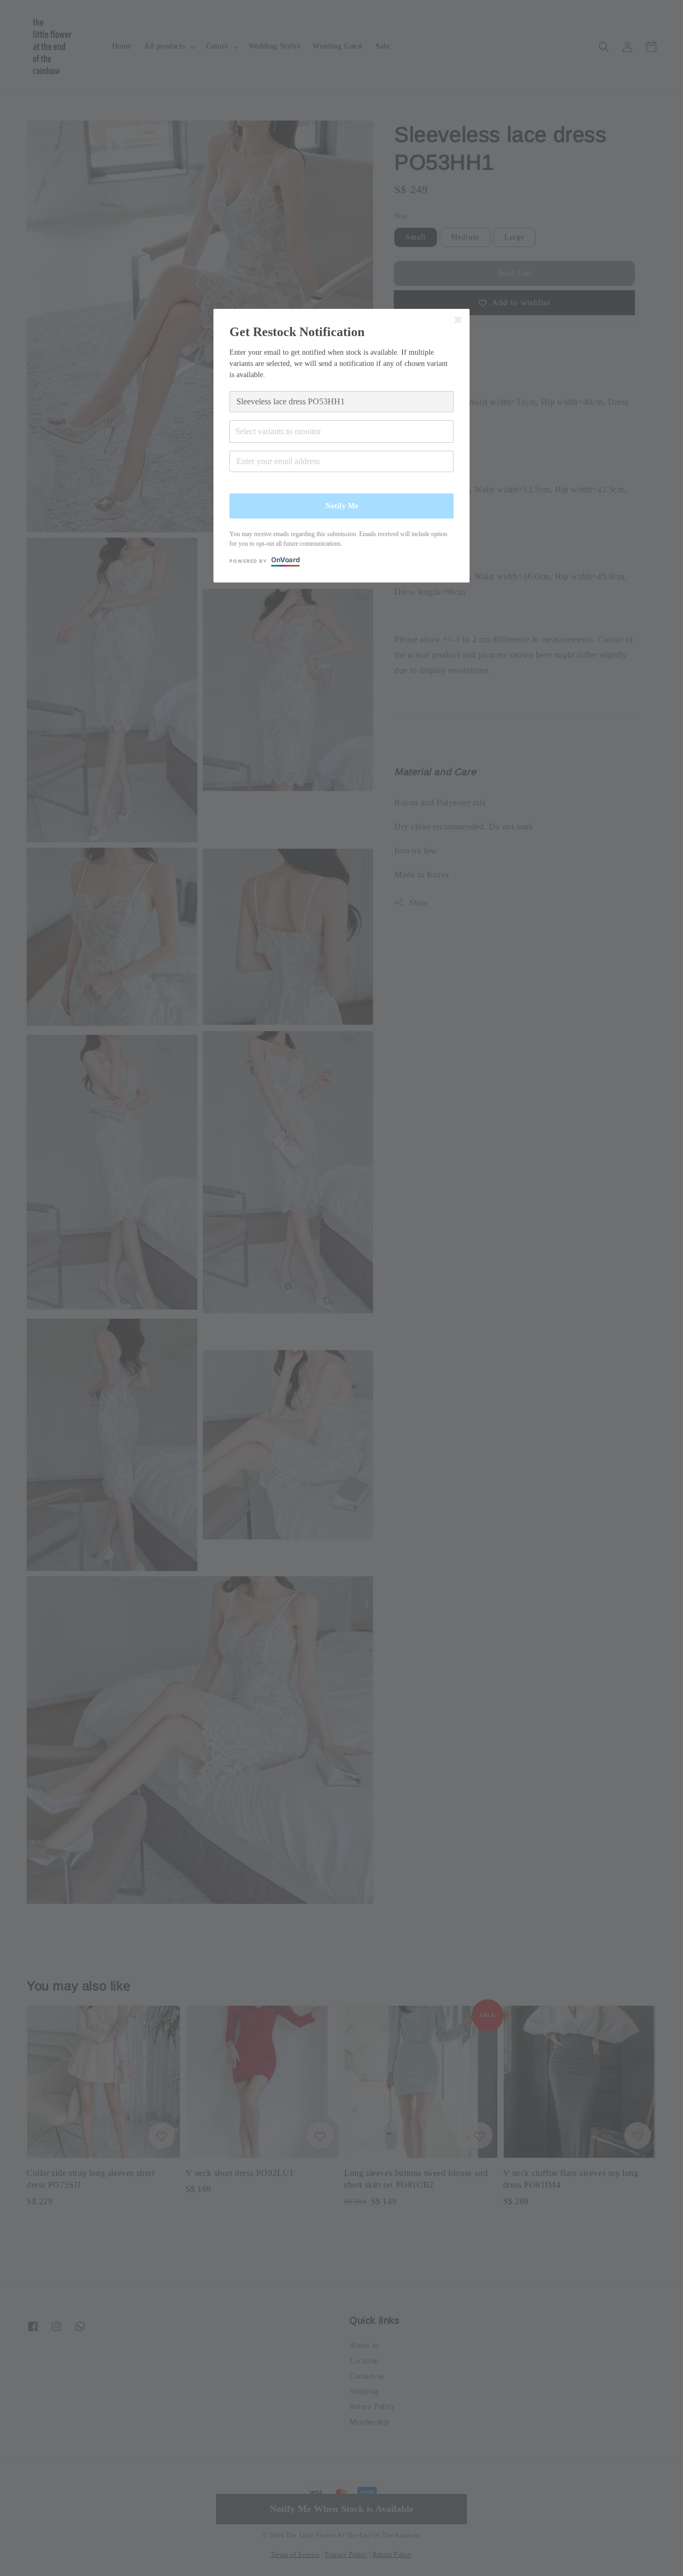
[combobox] (341, 432)
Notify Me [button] (342, 506)
